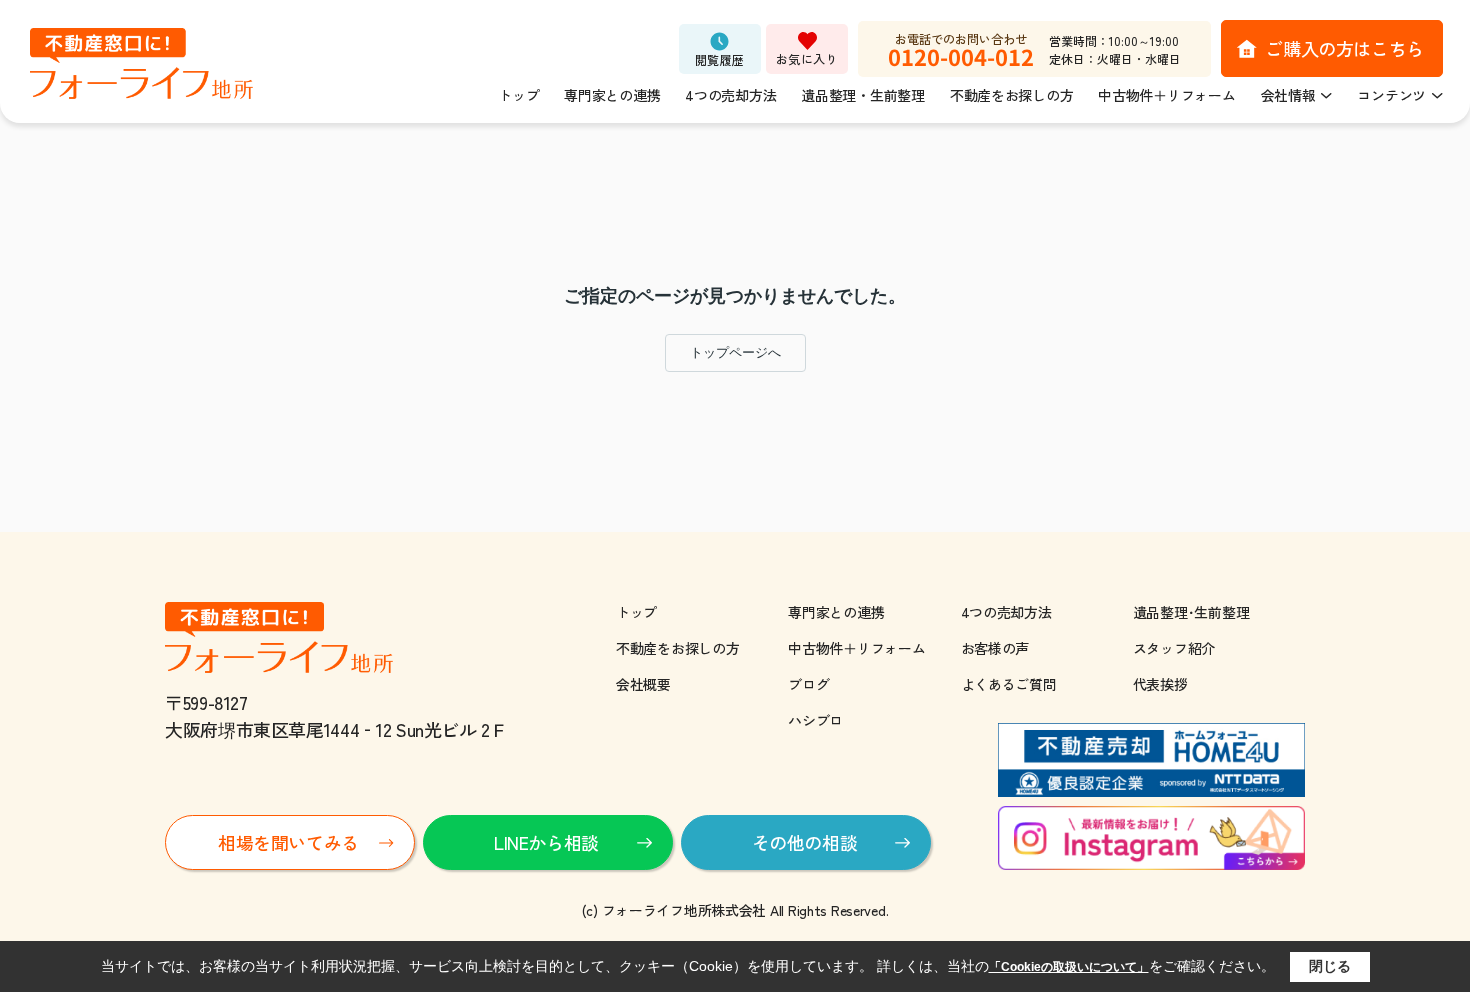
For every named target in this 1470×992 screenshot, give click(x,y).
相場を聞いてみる (288, 842)
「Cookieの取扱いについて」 (1069, 967)
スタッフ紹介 (1174, 648)
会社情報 (1288, 95)
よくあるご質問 (1009, 684)
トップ (518, 95)
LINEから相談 (546, 842)
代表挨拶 (1160, 684)
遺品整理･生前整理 (1191, 612)
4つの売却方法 (730, 95)
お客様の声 (995, 648)
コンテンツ (1391, 95)
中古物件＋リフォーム (1166, 95)
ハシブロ (815, 720)
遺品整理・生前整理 (862, 95)
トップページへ (735, 352)
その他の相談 (805, 842)
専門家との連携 (612, 95)
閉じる (1330, 966)
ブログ (808, 684)
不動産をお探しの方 (1011, 95)
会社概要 (643, 684)
